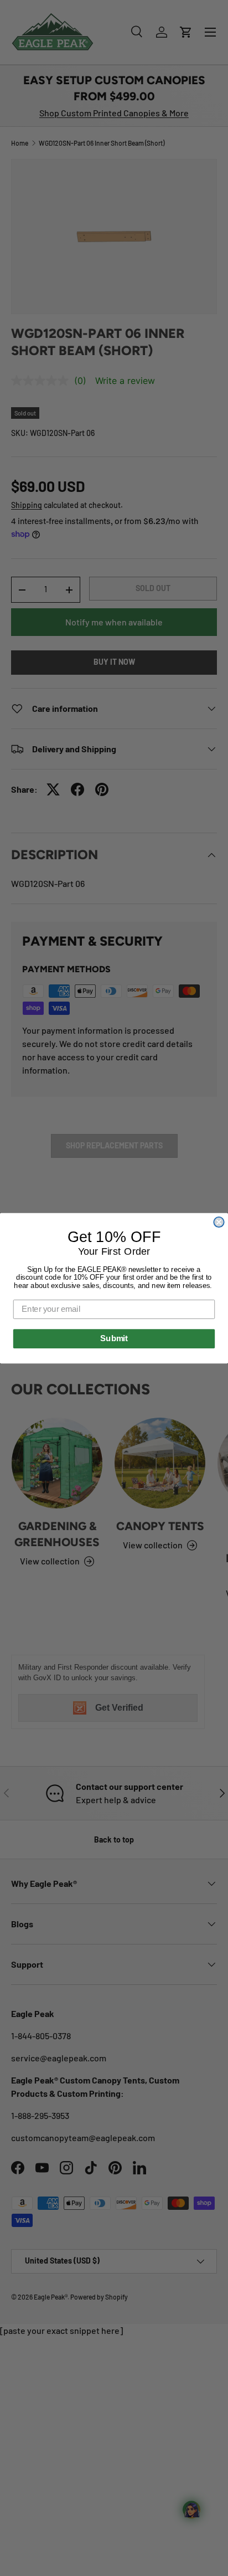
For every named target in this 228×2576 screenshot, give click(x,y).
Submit (114, 1338)
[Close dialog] (219, 1222)
